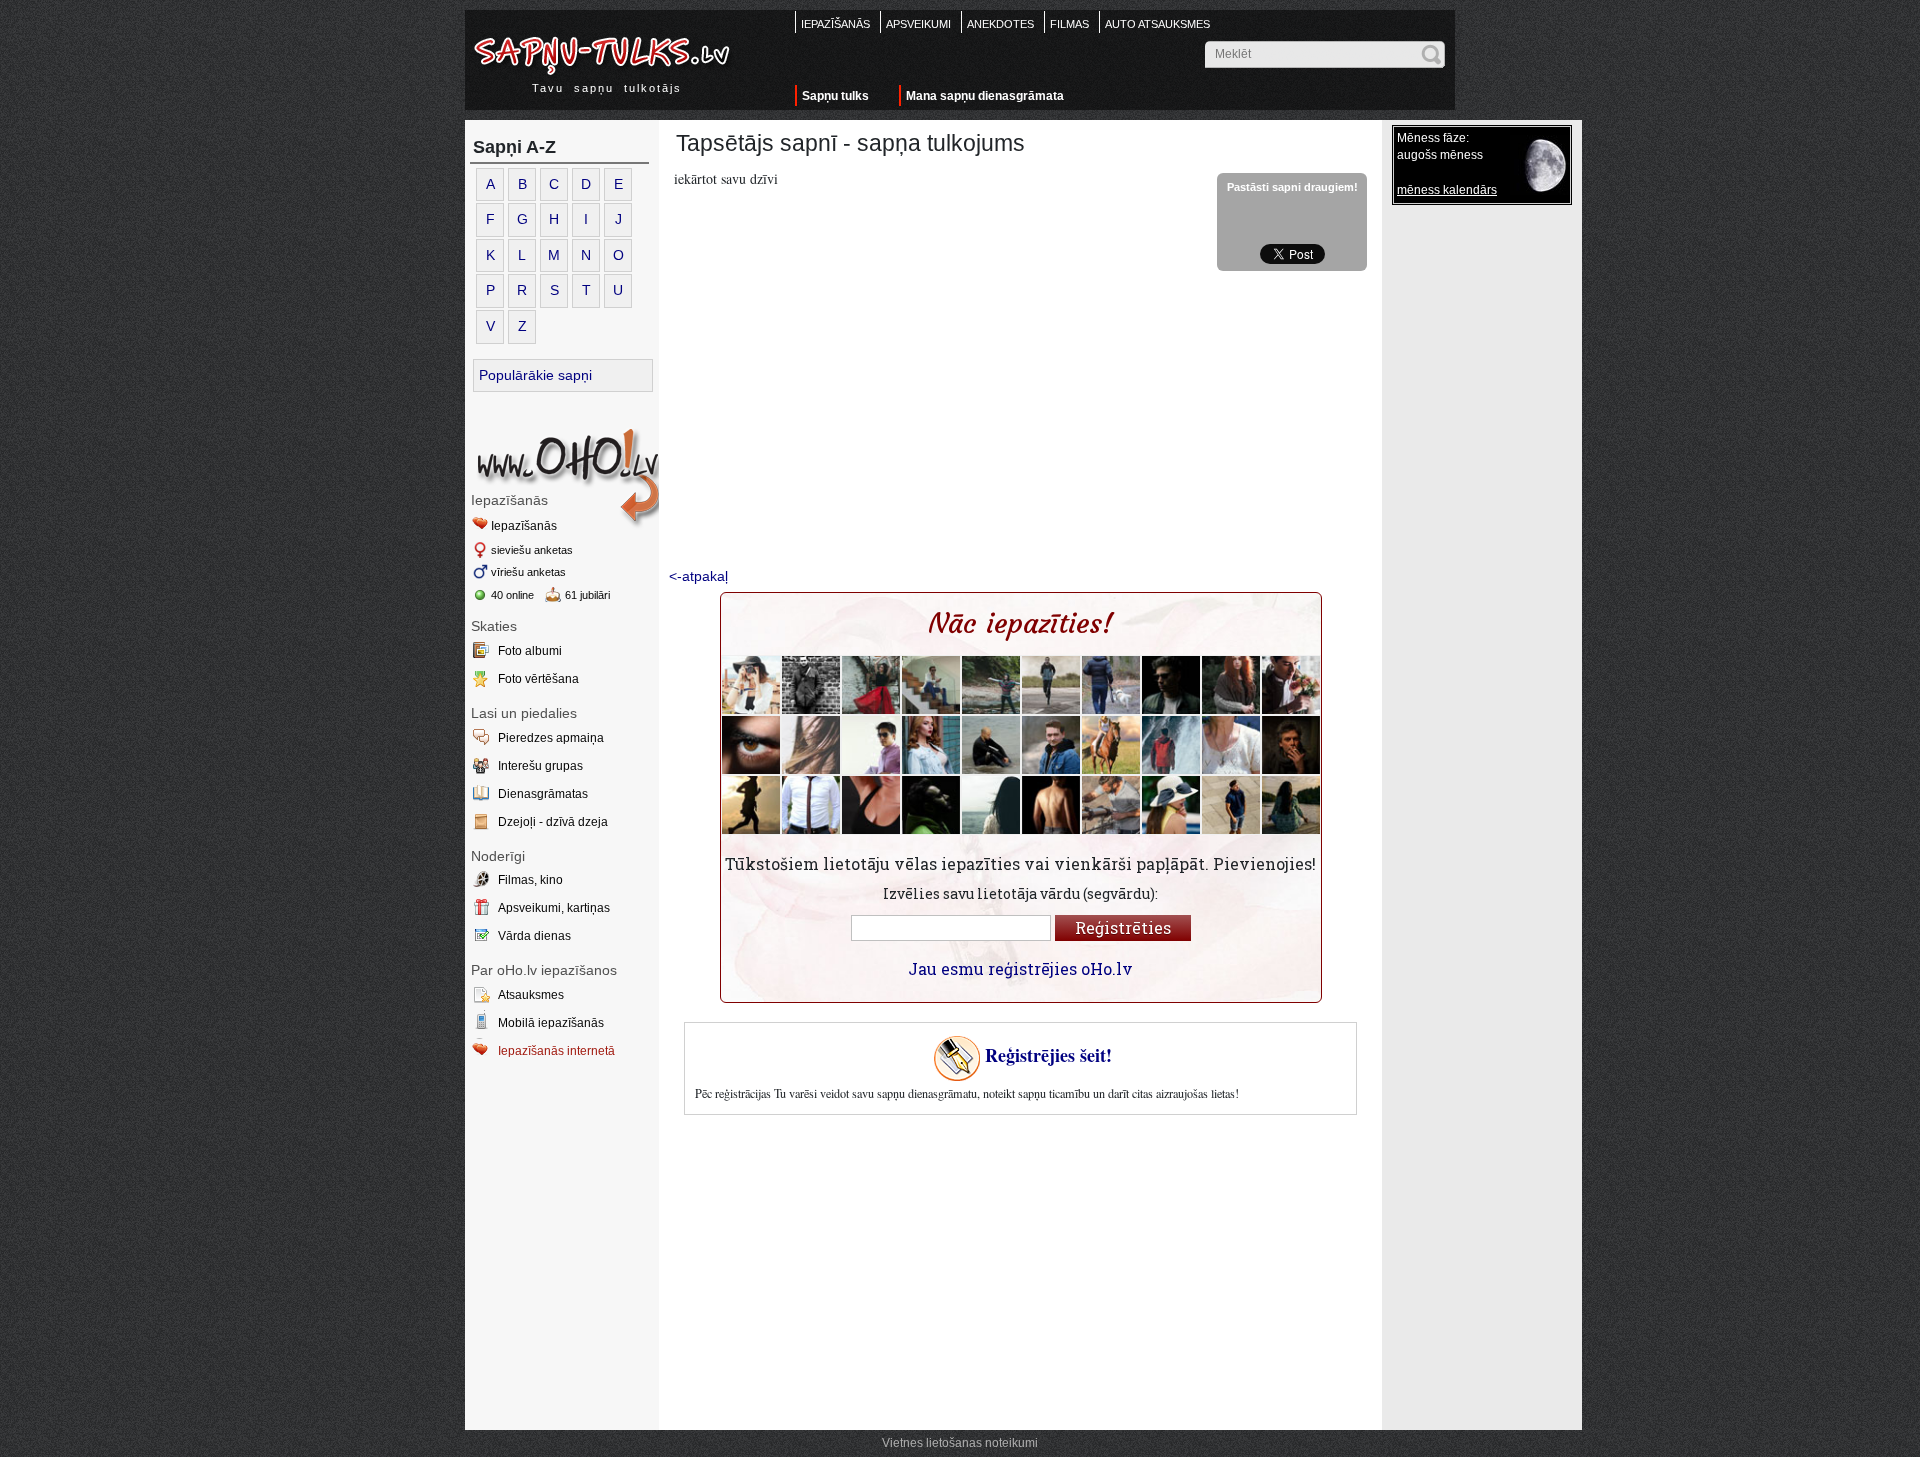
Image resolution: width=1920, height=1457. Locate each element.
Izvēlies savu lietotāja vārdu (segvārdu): (1020, 893)
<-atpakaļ (698, 576)
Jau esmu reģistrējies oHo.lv (1020, 968)
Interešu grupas (540, 766)
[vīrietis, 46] (1111, 685)
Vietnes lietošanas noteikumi (960, 1443)
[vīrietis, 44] (811, 805)
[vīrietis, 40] (811, 685)
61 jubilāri (587, 595)
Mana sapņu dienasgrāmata (985, 96)
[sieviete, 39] (991, 685)
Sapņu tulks (835, 96)
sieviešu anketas (532, 550)
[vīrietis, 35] (751, 745)
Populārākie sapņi (535, 375)
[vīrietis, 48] (1051, 685)
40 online (512, 595)
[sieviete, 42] (871, 805)
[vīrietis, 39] (931, 685)
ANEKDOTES (1000, 24)
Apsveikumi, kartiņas (554, 908)
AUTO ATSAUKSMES (1157, 24)
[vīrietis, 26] (1231, 805)
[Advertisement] (1020, 421)
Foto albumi (530, 651)
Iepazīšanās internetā (556, 1051)
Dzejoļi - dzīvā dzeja (553, 822)
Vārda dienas (534, 936)
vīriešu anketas (528, 572)
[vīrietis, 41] (991, 745)
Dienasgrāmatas (543, 794)
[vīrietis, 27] (1291, 685)
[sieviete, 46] (1231, 685)
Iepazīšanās (524, 526)
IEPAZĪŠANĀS (835, 24)
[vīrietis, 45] (1291, 745)
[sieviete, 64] (1231, 745)
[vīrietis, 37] (1171, 685)
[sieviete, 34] (1171, 805)
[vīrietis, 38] (871, 745)
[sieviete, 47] (871, 685)
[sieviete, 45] (751, 805)
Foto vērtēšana (538, 679)
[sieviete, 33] (751, 685)
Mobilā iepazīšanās (551, 1023)
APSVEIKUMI (918, 24)
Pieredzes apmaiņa (551, 738)
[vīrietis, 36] (1051, 805)
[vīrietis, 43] (1171, 745)
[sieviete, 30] (931, 745)
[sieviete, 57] (1291, 805)
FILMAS (1069, 24)
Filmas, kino (530, 880)
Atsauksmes (531, 995)
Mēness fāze (1431, 138)
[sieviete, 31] (811, 745)
